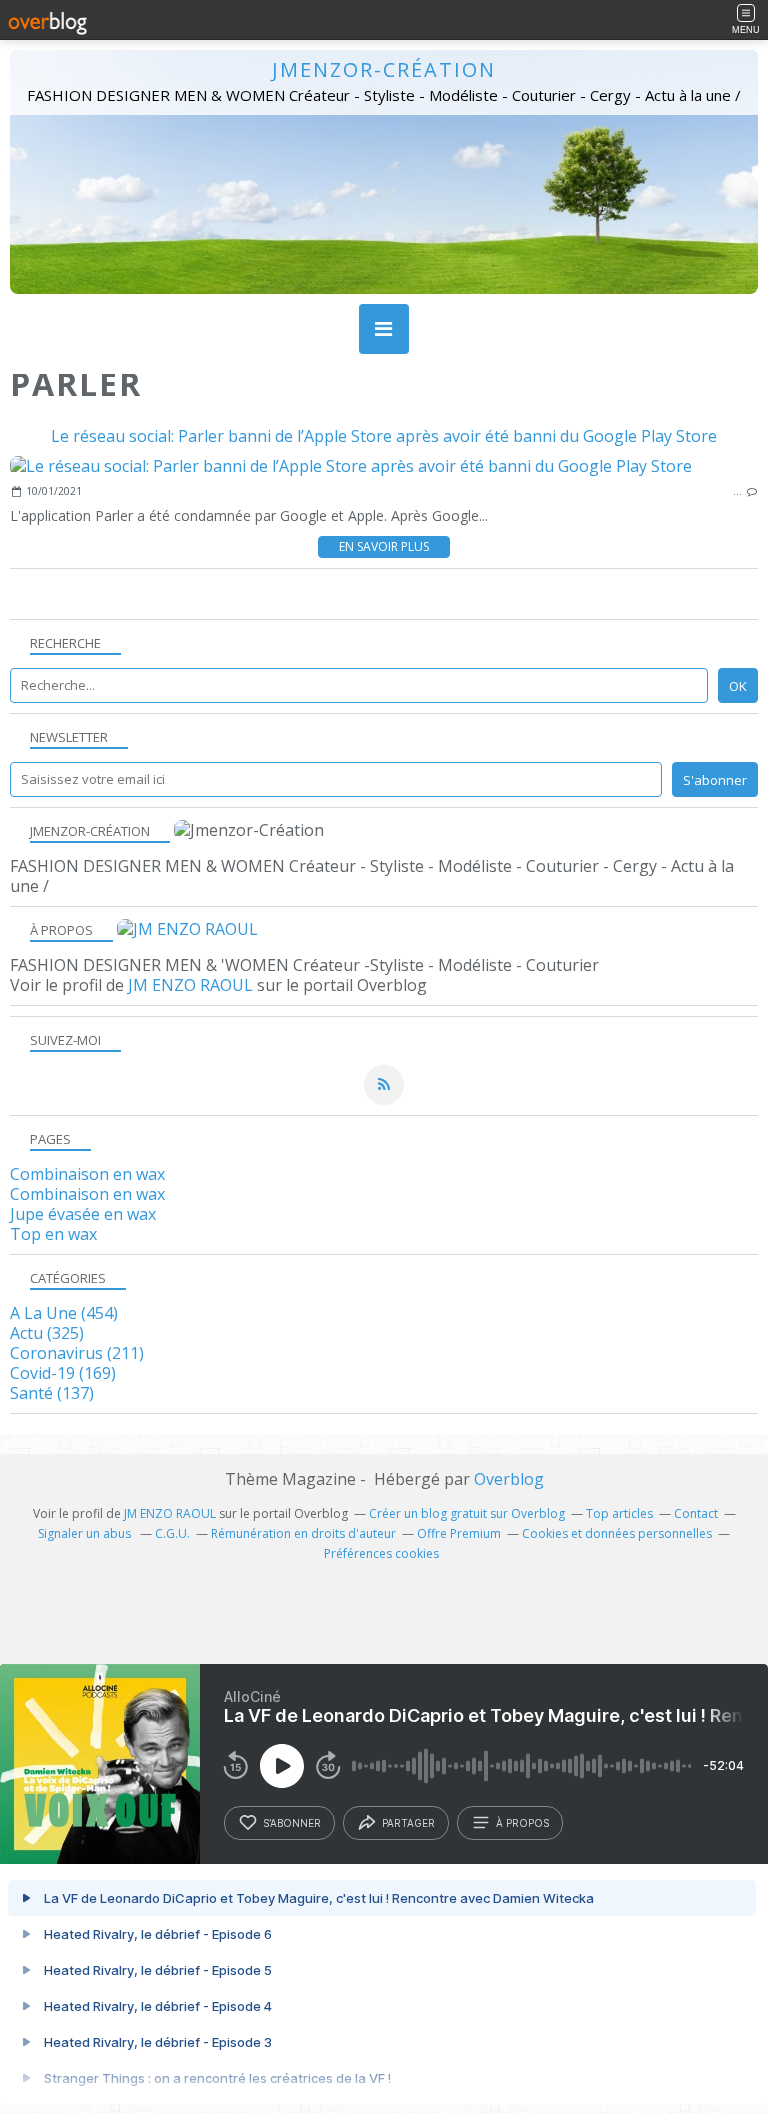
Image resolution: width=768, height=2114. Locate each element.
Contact (696, 1513)
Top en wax (53, 1234)
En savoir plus (384, 546)
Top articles (619, 1513)
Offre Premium (459, 1533)
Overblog (509, 1479)
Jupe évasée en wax (83, 1214)
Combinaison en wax (87, 1174)
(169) (63, 1373)
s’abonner (292, 1823)
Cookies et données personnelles (617, 1533)
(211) (77, 1353)
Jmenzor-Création (384, 69)
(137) (52, 1393)
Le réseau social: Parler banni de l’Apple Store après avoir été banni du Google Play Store (384, 436)
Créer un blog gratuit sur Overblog (467, 1513)
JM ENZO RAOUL (190, 985)
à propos (522, 1823)
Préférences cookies (381, 1553)
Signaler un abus (86, 1533)
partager (408, 1823)
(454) (64, 1313)
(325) (47, 1333)
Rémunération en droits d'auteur (303, 1533)
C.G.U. (172, 1533)
